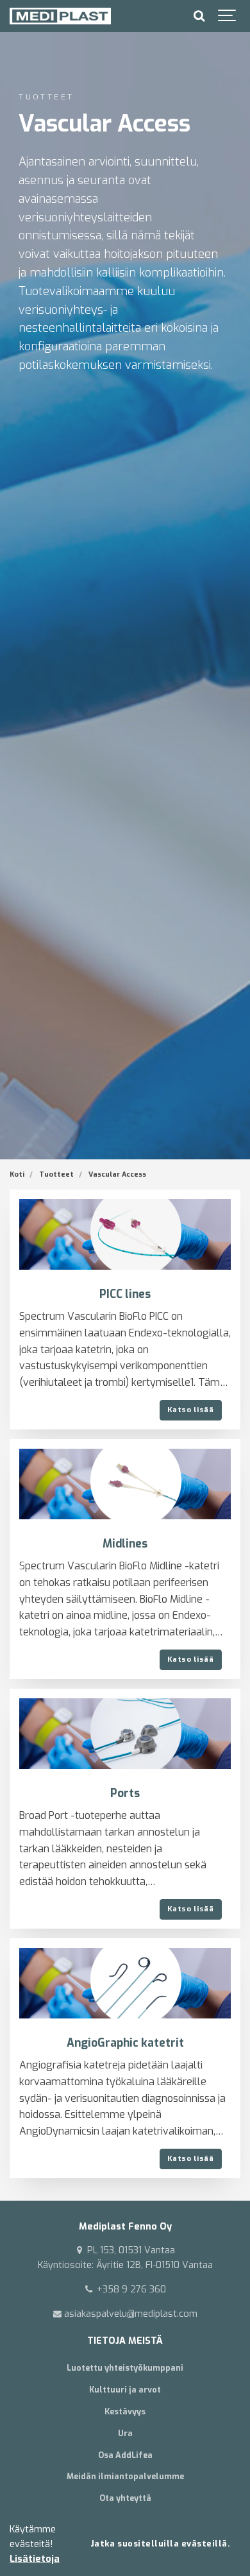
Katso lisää (190, 1410)
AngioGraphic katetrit (125, 2043)
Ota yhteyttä (125, 2498)
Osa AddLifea (125, 2455)
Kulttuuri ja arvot (125, 2390)
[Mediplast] (60, 16)
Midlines (125, 1544)
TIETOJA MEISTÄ (125, 2341)
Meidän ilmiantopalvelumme (125, 2476)
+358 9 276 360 (130, 2290)
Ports (125, 1794)
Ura (125, 2433)
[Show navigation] (228, 16)
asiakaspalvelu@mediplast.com (129, 2314)
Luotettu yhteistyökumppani (125, 2368)
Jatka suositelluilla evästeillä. (161, 2544)
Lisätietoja (35, 2559)
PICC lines (125, 1294)
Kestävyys (125, 2411)
